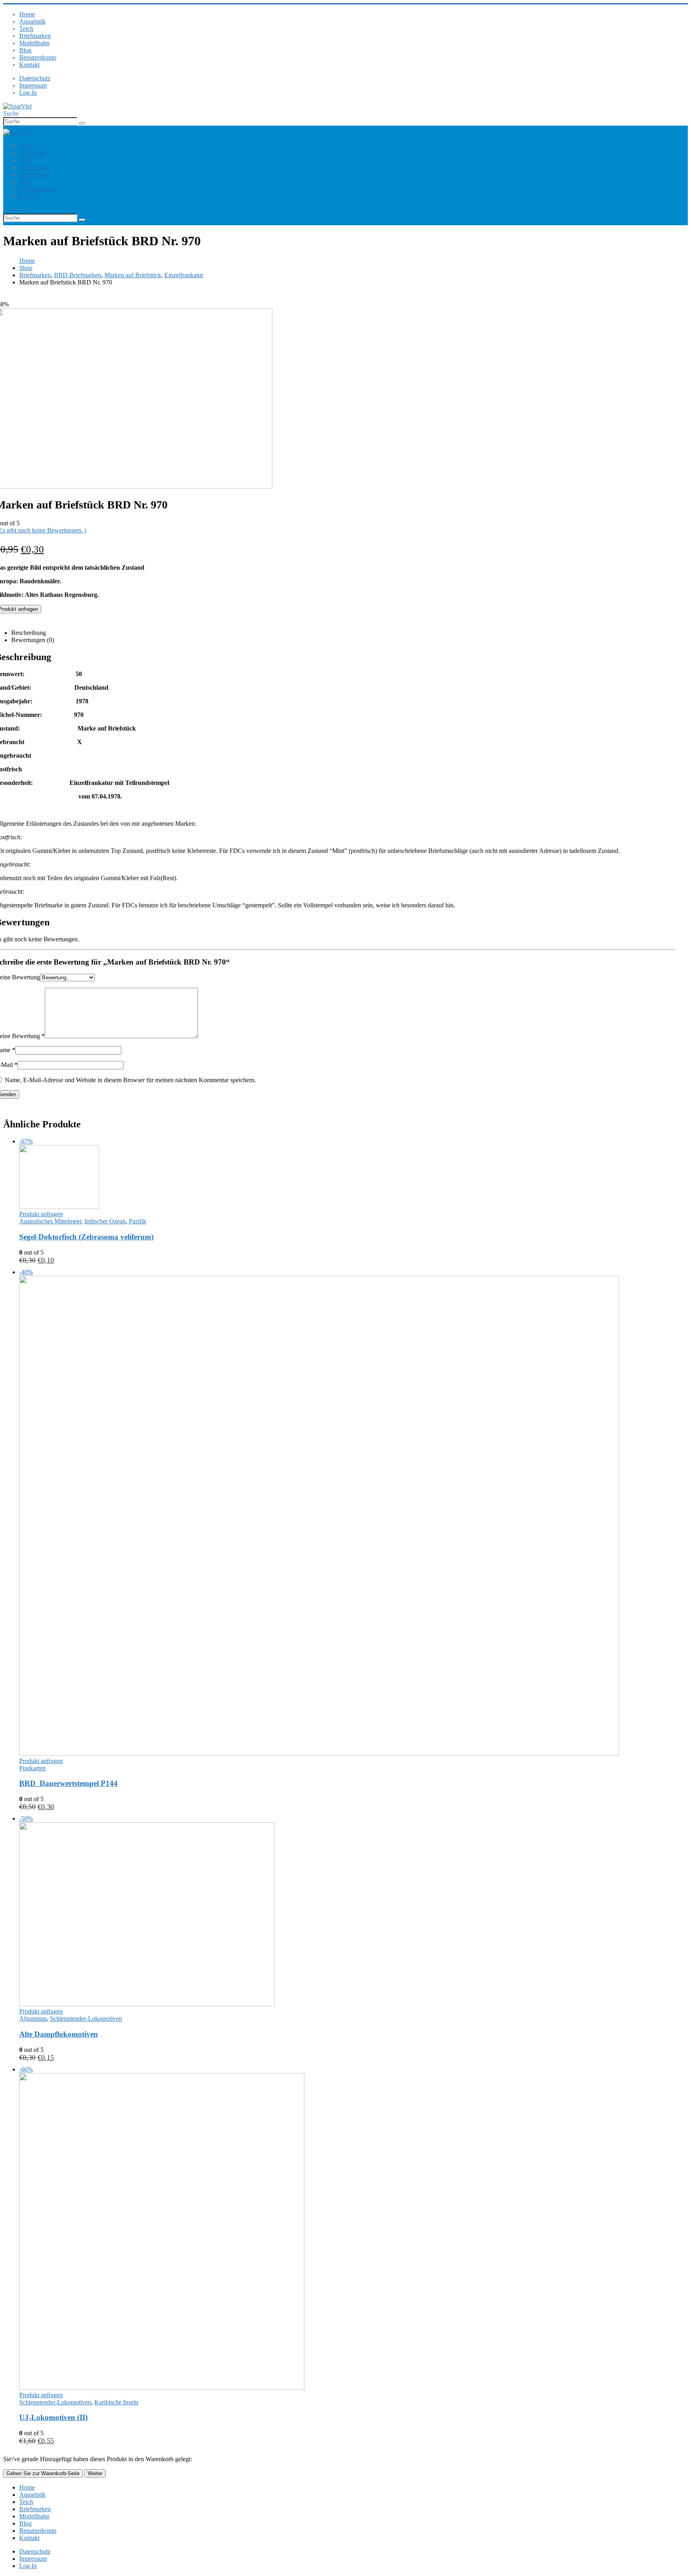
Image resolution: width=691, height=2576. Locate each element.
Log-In (28, 93)
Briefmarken (35, 36)
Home (27, 14)
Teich (26, 29)
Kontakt (29, 65)
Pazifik (138, 1221)
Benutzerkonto (38, 57)
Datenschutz (35, 78)
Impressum (33, 85)
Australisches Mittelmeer (50, 1221)
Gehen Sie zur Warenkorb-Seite (43, 2473)
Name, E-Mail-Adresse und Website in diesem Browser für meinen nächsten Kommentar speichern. (130, 1080)
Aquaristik (32, 21)
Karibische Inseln (116, 2402)
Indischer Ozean (105, 1221)
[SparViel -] (17, 106)
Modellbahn (34, 43)
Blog (25, 50)
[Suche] (82, 123)
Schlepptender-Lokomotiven (86, 2019)
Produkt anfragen (41, 1214)
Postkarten (32, 1768)
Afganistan (33, 2019)
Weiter (95, 2473)
